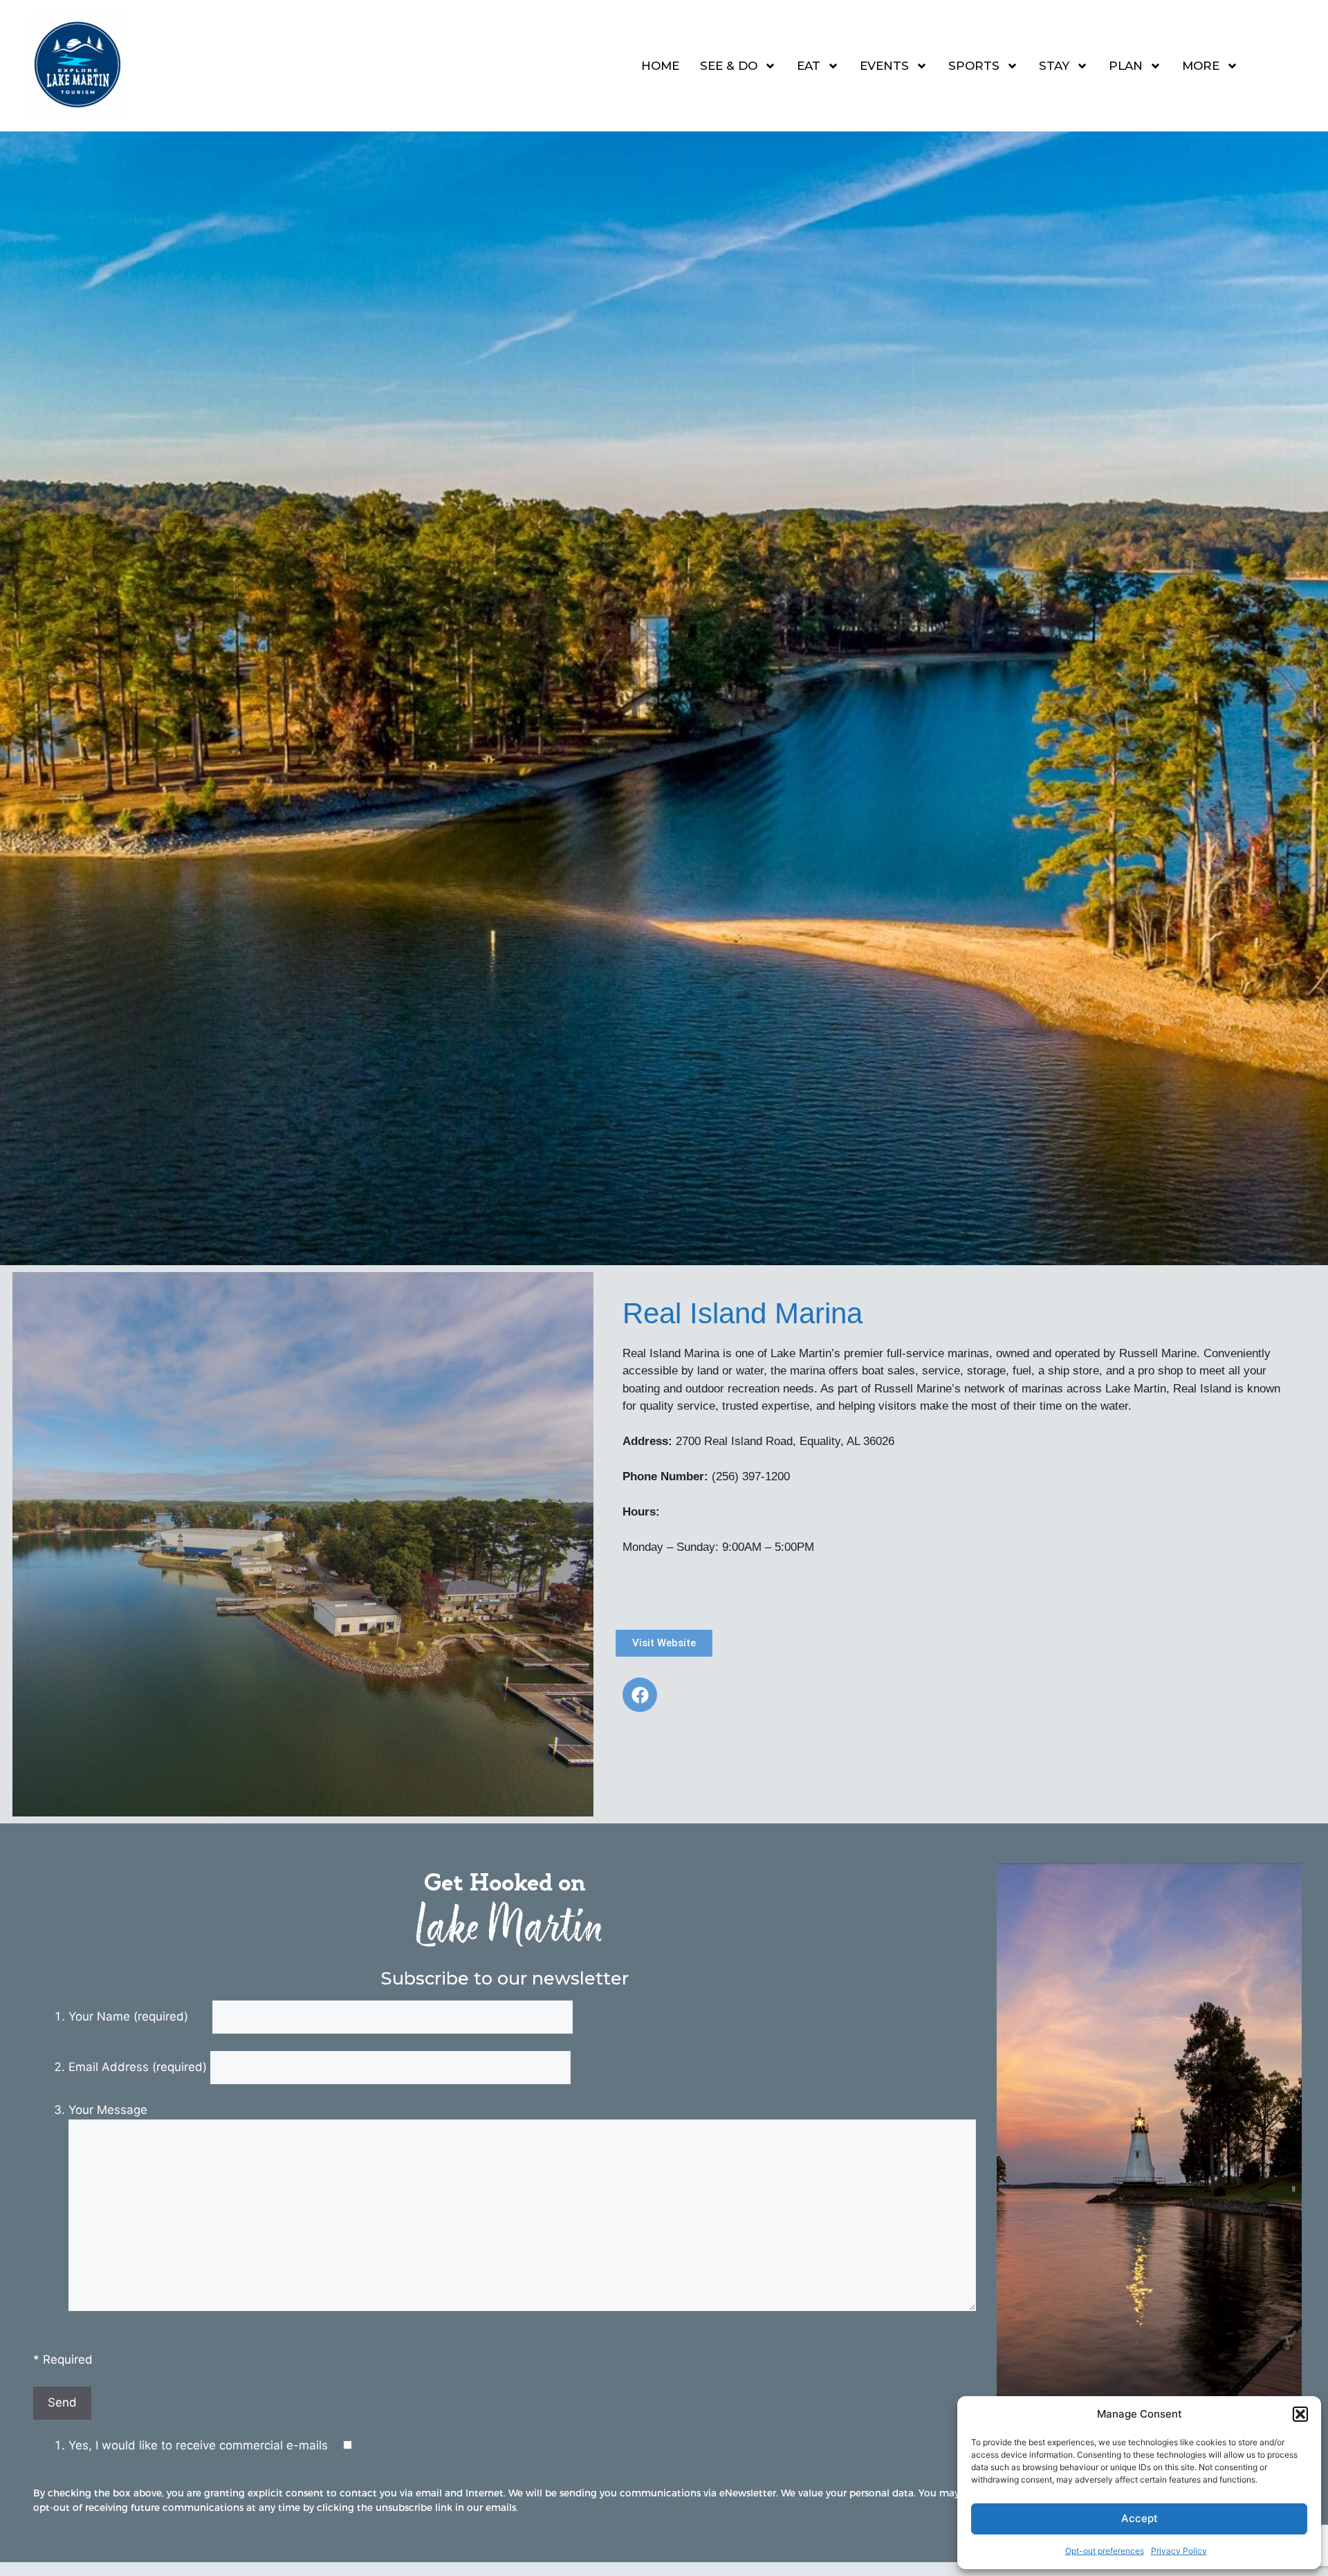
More (1201, 66)
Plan (1126, 66)
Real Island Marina (743, 1313)
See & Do (729, 66)
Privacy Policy (1179, 2551)
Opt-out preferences (1105, 2551)
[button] (1300, 2414)
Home (660, 66)
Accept (1140, 2518)
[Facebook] (640, 1695)
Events (884, 66)
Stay (1054, 66)
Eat (809, 66)
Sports (974, 66)
